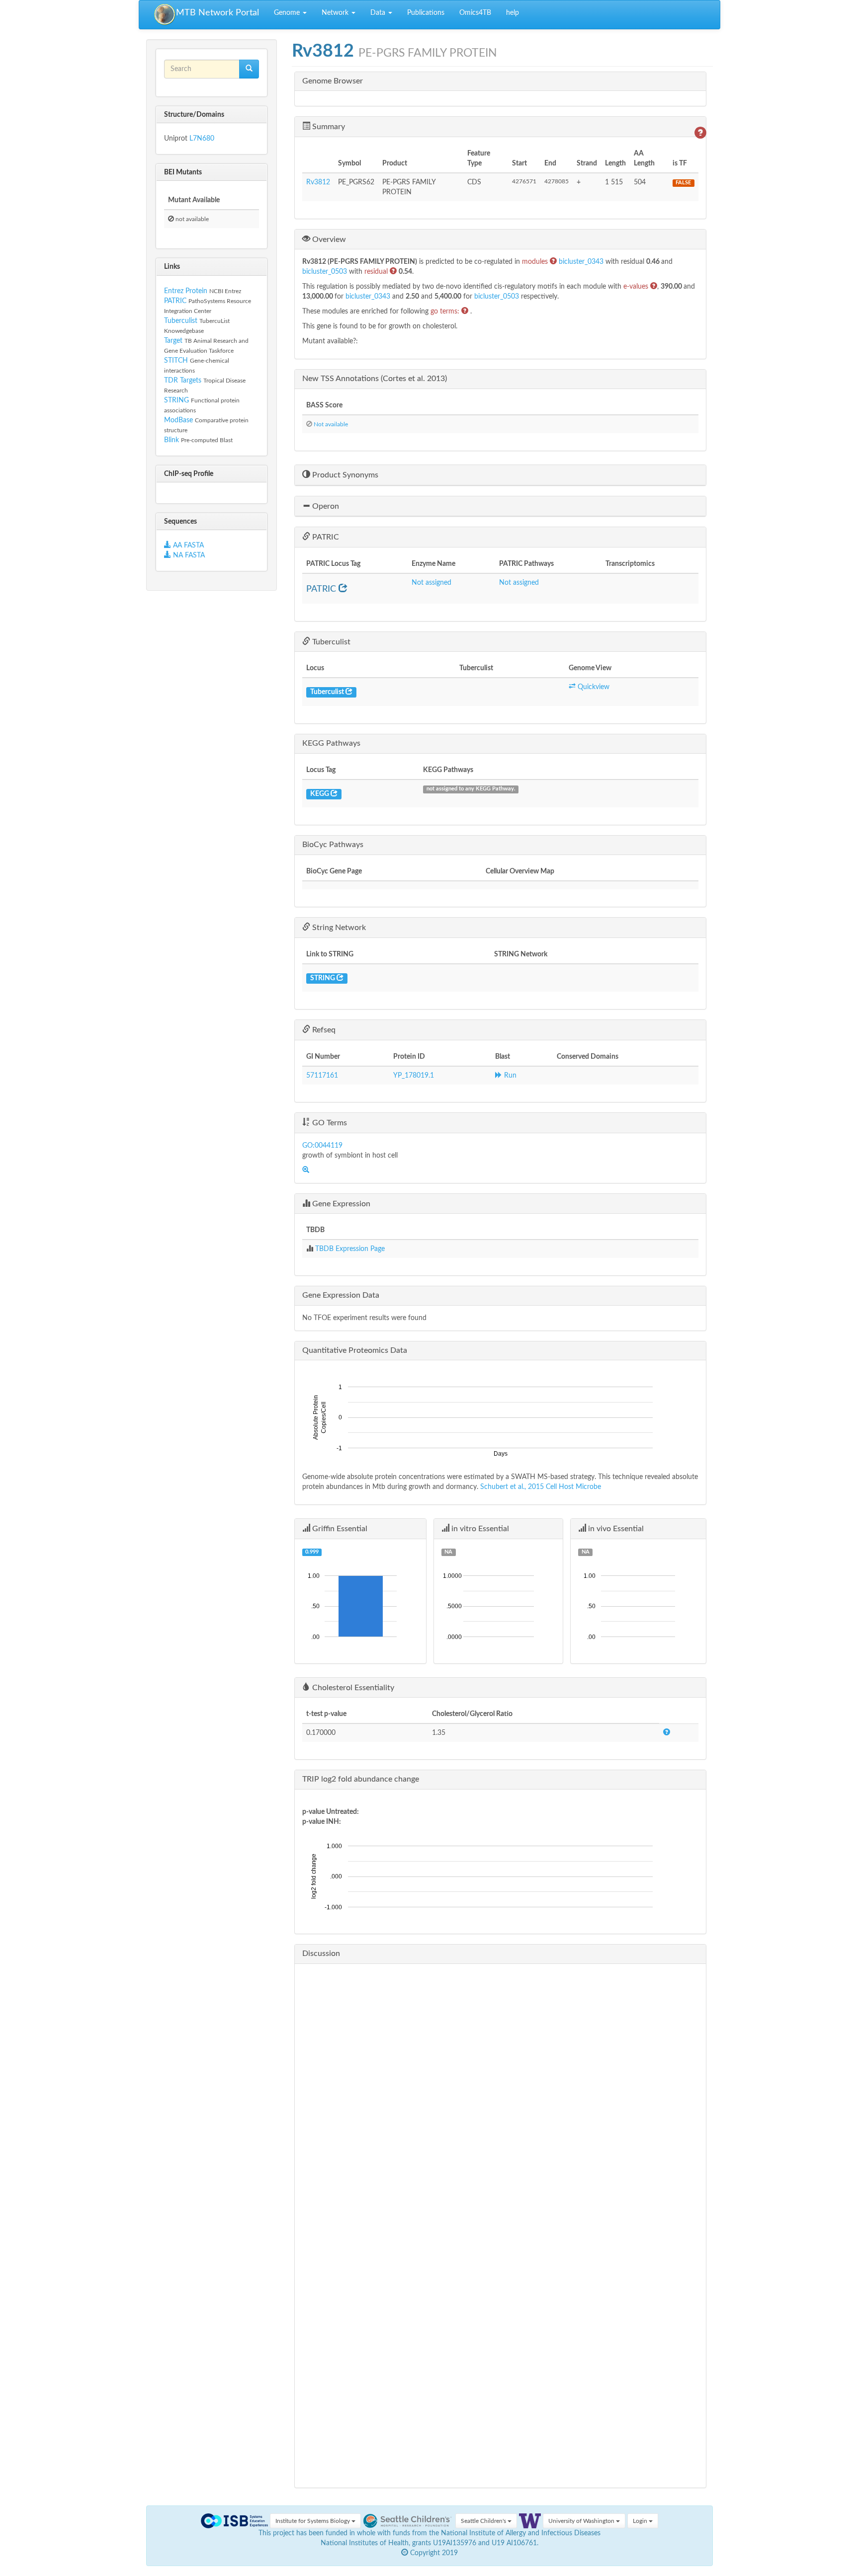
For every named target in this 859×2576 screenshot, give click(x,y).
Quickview (593, 687)
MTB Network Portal (217, 13)
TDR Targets (183, 381)
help (513, 13)
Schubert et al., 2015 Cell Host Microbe (541, 1487)
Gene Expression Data (341, 1295)
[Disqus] (500, 2096)
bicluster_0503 (326, 272)
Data (379, 13)
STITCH (176, 361)
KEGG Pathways (331, 743)
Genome (288, 13)
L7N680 (202, 139)
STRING (176, 400)
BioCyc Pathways (333, 845)
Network (336, 13)
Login (641, 2521)
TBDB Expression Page (350, 1249)
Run (509, 1076)
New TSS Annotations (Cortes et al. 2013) (375, 379)
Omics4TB (475, 13)
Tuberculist (181, 321)
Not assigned (431, 583)
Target (173, 341)
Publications (426, 13)
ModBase (178, 420)
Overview (328, 239)
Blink (172, 440)
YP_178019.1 (414, 1076)
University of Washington (582, 2521)
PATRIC (175, 301)
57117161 (322, 1076)
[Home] (165, 15)
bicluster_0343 (582, 262)
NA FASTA (188, 555)
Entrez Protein (186, 291)
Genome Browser (333, 81)
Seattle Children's (484, 2521)
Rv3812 (318, 182)
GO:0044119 (322, 1146)
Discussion (321, 1953)
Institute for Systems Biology (313, 2521)
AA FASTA (188, 546)
